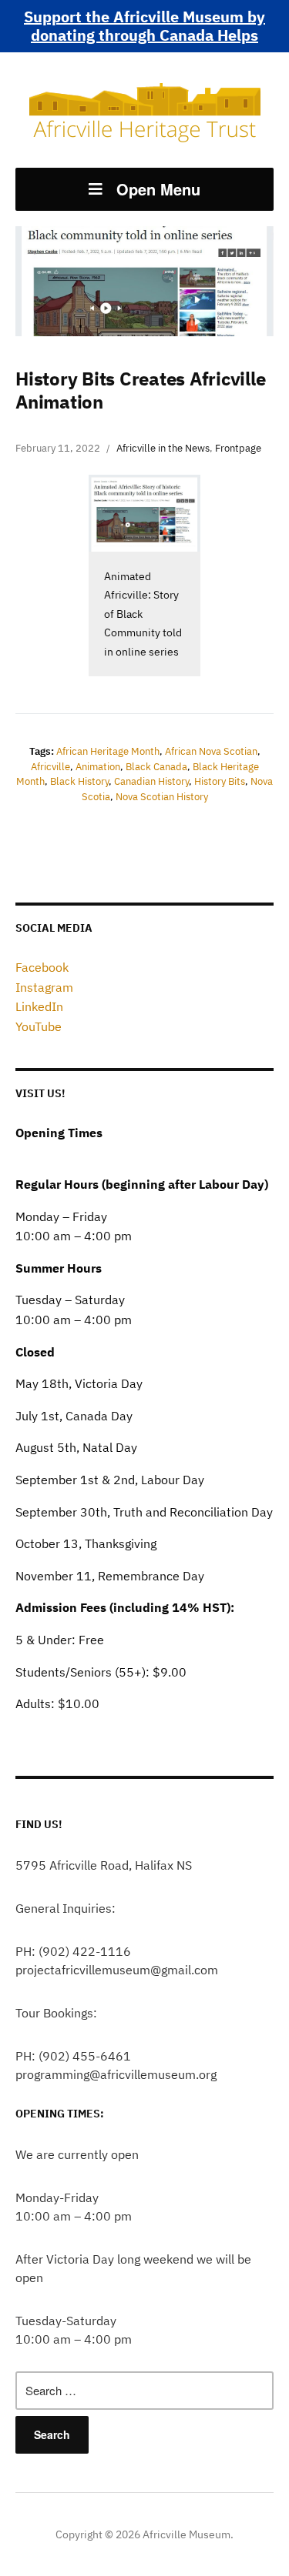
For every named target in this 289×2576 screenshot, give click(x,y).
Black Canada (156, 767)
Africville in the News (163, 448)
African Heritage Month (108, 751)
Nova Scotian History (162, 797)
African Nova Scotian (211, 751)
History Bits (220, 781)
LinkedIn (39, 1006)
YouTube (39, 1026)
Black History (79, 781)
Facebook (42, 967)
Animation (98, 767)
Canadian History (151, 781)
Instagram (44, 987)
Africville (50, 767)
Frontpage (238, 448)
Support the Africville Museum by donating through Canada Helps (144, 26)
